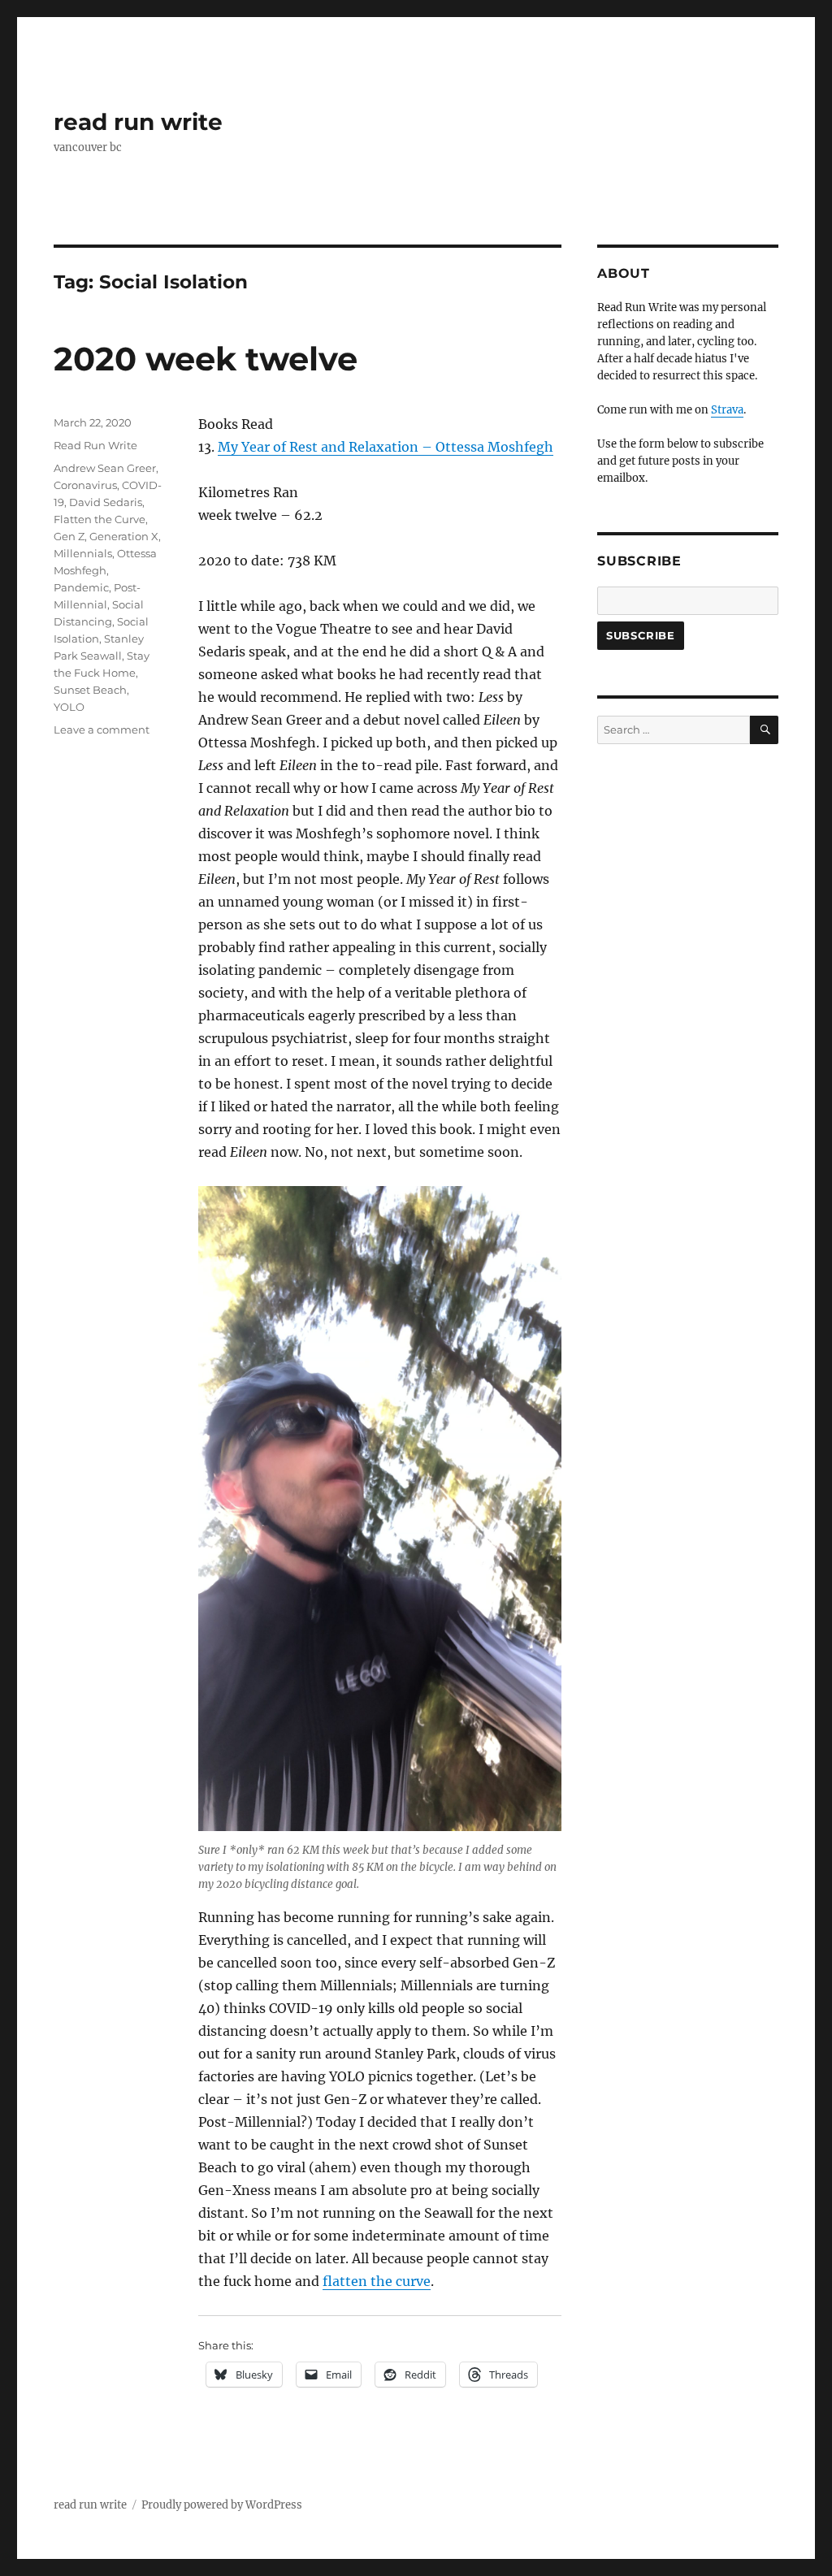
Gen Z (69, 536)
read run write (138, 122)
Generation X (124, 536)
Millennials (83, 553)
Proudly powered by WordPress (222, 2505)
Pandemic (81, 587)
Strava (727, 410)
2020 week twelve (206, 359)
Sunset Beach (90, 690)
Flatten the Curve (100, 519)
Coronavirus (85, 485)
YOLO (69, 707)
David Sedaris (106, 502)
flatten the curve (377, 2281)
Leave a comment (102, 730)
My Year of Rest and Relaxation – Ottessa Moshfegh (386, 447)
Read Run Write (95, 445)
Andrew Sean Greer (105, 468)
